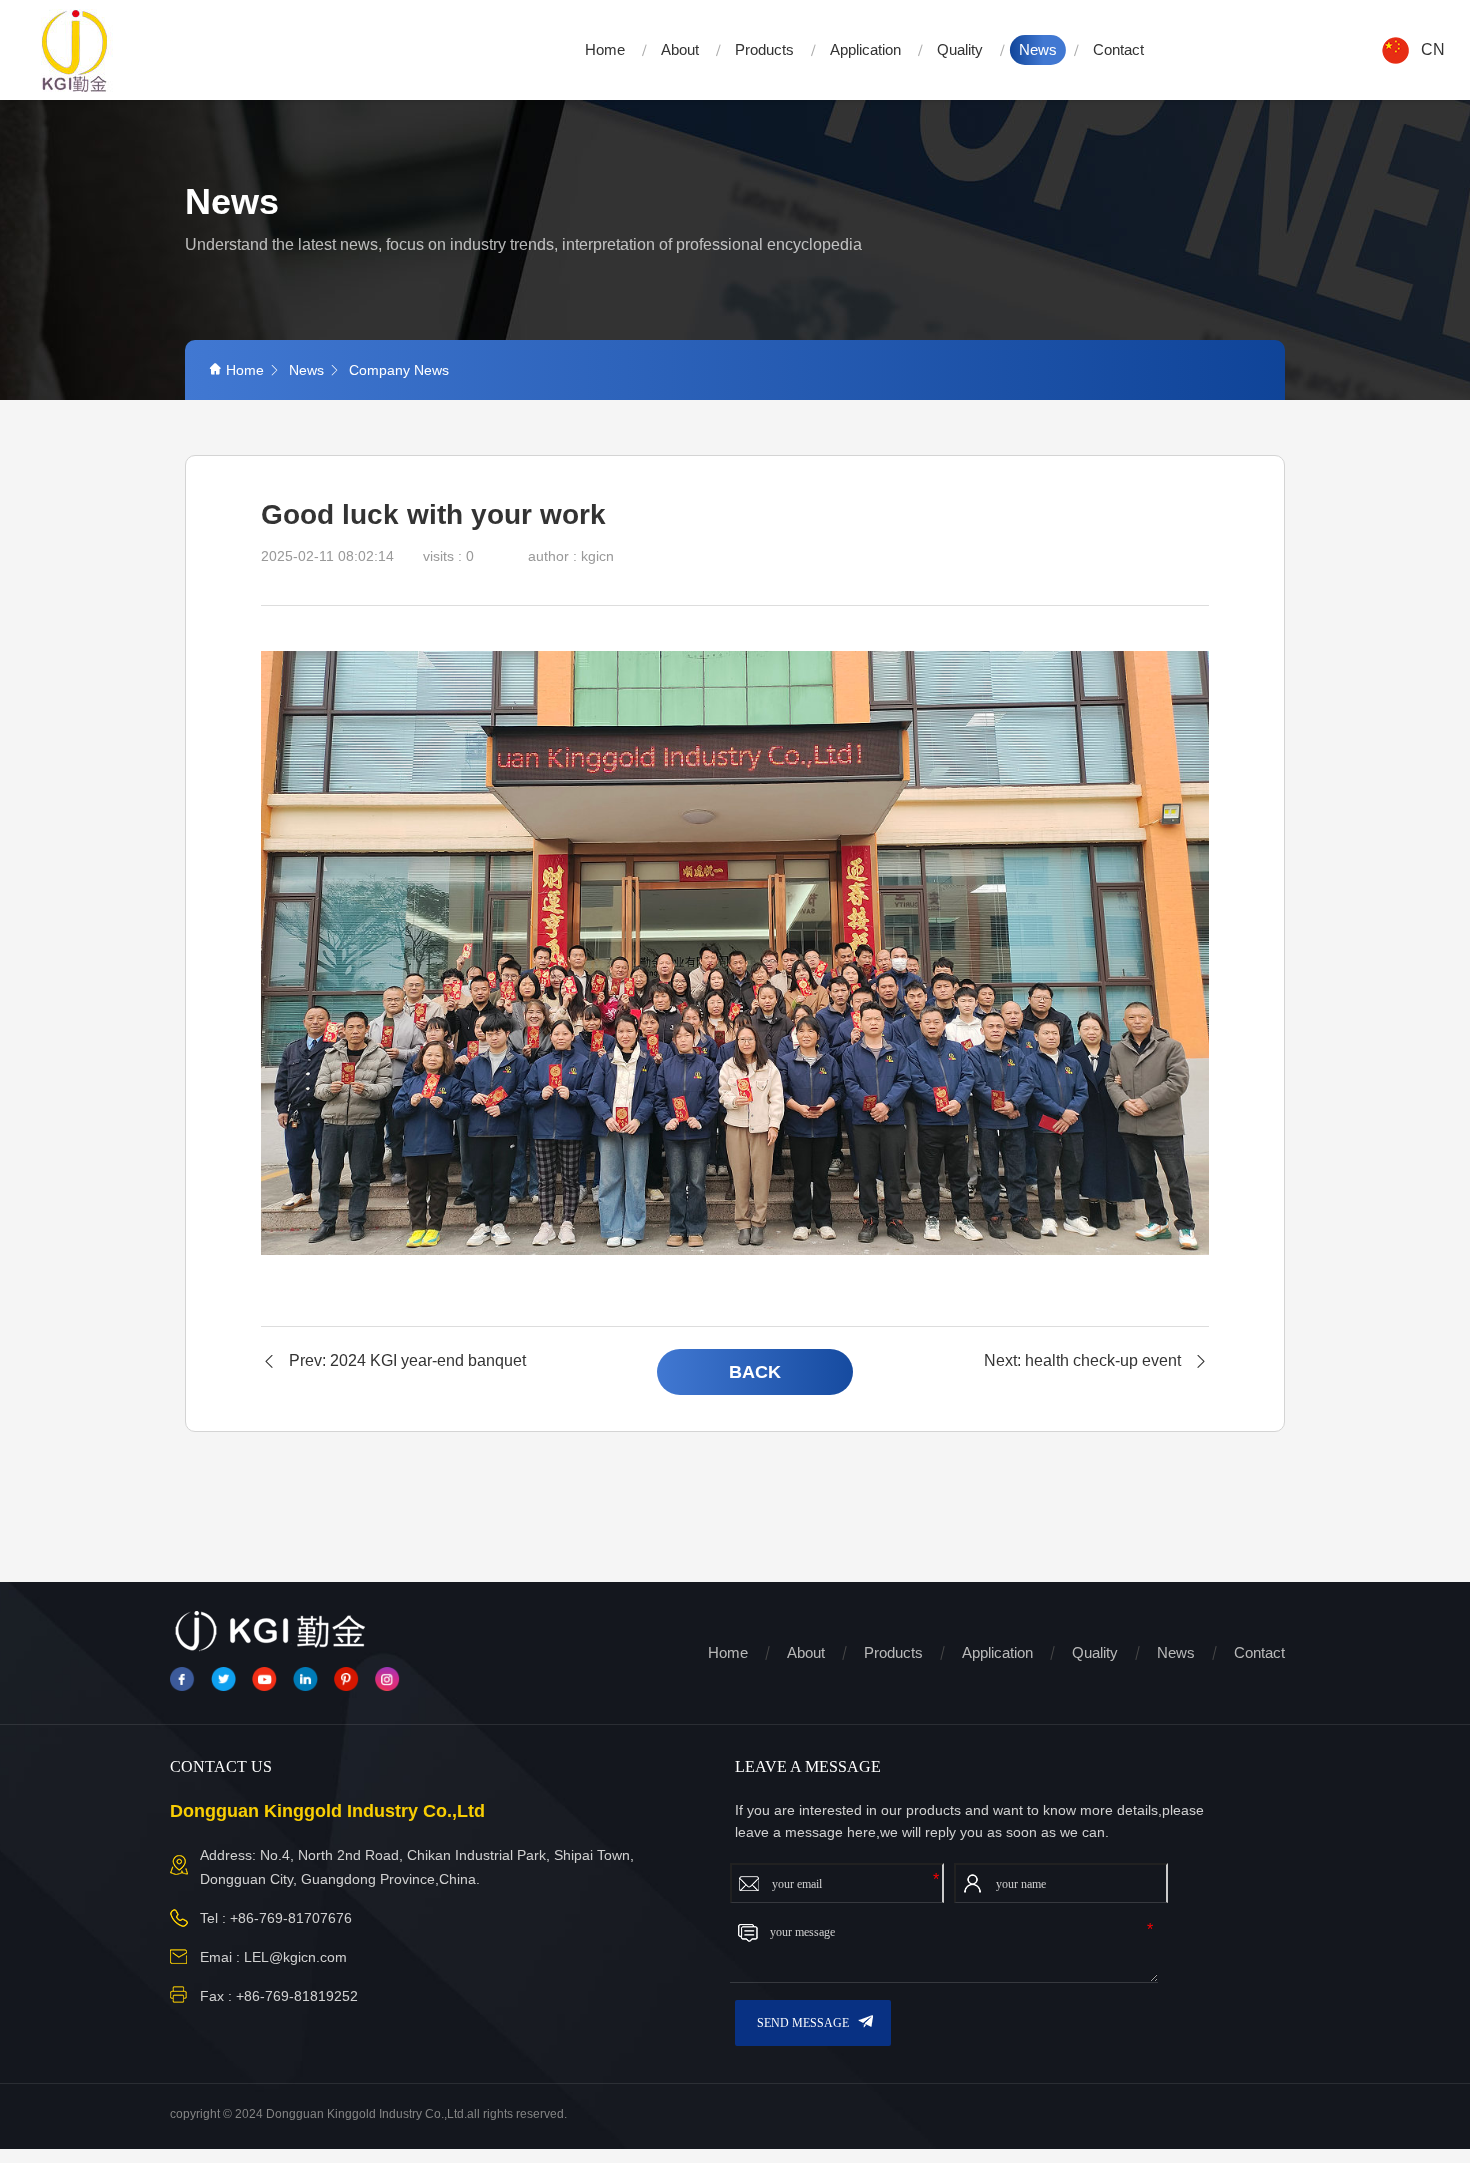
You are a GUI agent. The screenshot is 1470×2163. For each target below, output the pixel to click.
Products (764, 49)
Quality (960, 49)
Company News (399, 370)
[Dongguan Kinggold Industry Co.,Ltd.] (75, 50)
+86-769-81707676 (291, 1918)
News (1038, 49)
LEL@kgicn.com (295, 1957)
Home (605, 49)
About (680, 49)
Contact (1118, 49)
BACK (755, 1372)
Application (865, 49)
